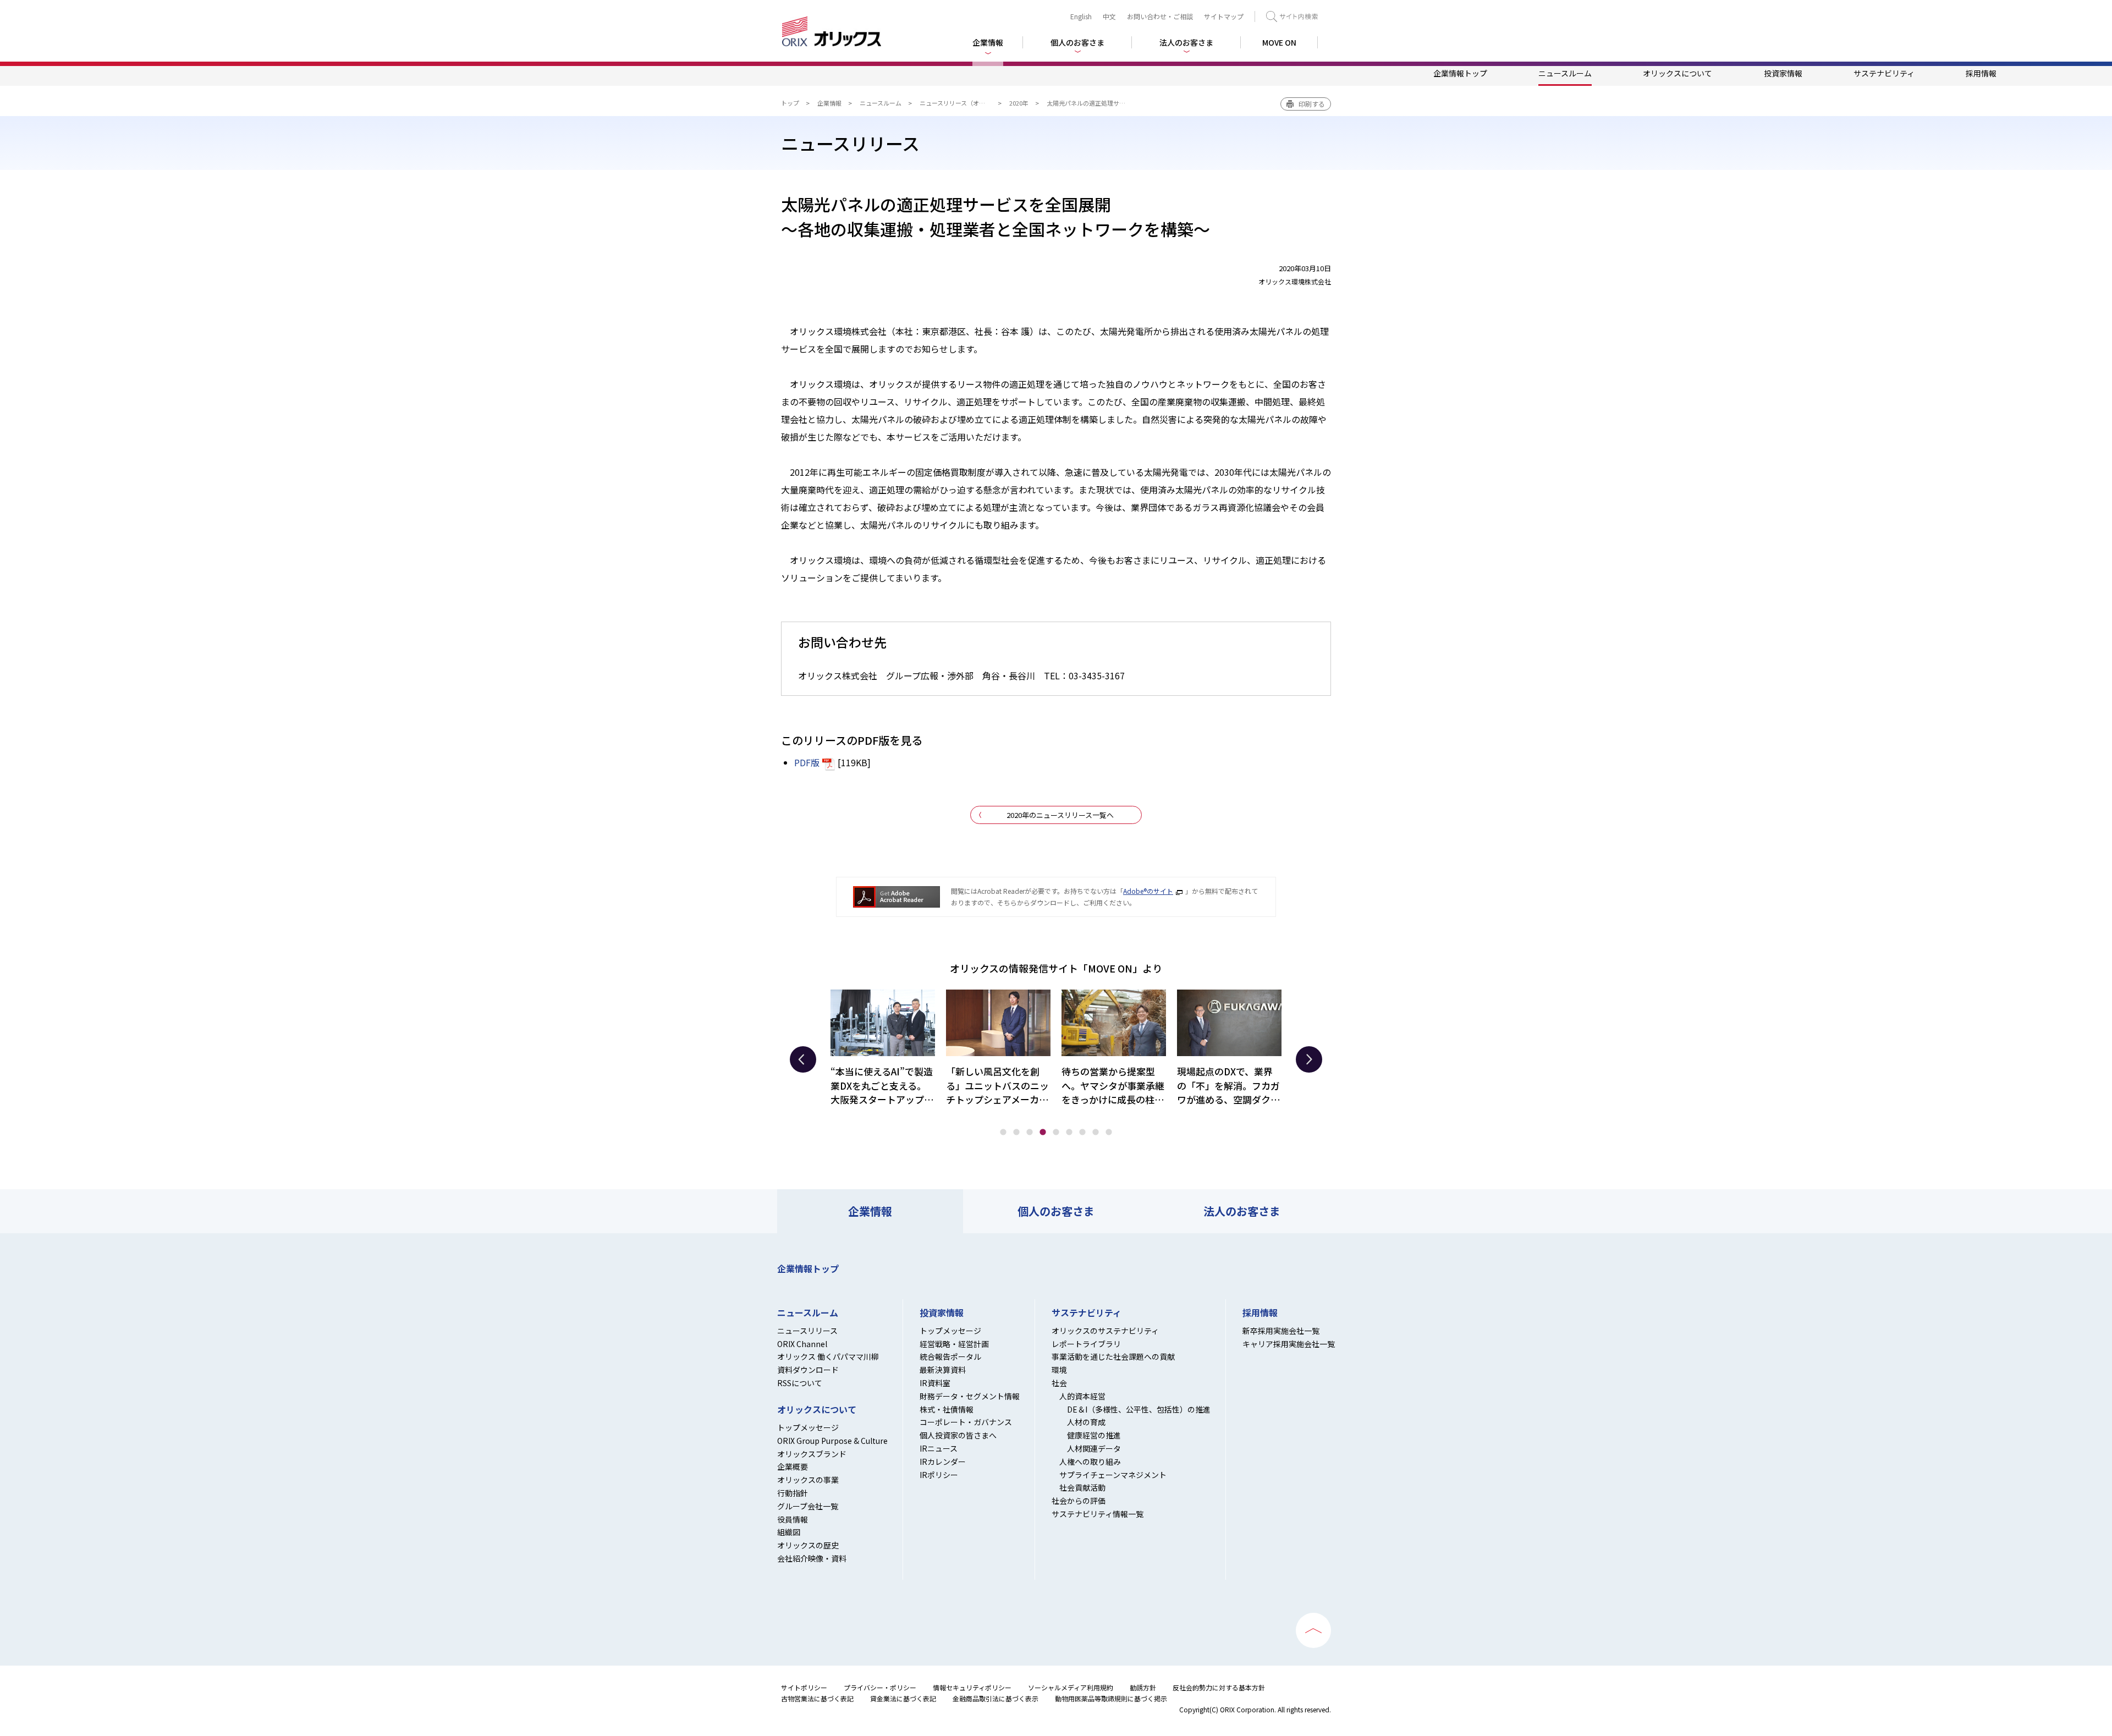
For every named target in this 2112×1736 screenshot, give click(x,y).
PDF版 (807, 762)
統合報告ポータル (950, 1356)
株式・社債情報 (947, 1409)
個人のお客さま (1056, 1211)
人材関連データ (1094, 1448)
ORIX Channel (802, 1344)
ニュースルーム (1565, 73)
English (1081, 16)
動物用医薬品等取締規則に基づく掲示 (1111, 1698)
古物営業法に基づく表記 (817, 1698)
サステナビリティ (1884, 73)
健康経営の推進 (1094, 1435)
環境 (1059, 1370)
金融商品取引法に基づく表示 (996, 1698)
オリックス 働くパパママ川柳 (828, 1356)
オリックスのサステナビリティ (1105, 1331)
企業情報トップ (1460, 73)
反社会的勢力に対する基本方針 (1219, 1687)
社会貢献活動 (1082, 1487)
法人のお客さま (1242, 1211)
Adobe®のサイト (1148, 891)
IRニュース (939, 1448)
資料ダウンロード (808, 1370)
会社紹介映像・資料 (812, 1558)
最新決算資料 (943, 1370)
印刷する (1312, 104)
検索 (1292, 17)
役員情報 (793, 1519)
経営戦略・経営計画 (954, 1344)
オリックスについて (1678, 73)
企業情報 (829, 103)
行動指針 (793, 1493)
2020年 (1019, 103)
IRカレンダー (943, 1462)
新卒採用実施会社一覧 (1281, 1331)
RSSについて (800, 1383)
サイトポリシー (804, 1687)
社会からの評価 (1079, 1501)
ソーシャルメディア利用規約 (1071, 1687)
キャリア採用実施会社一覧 (1289, 1344)
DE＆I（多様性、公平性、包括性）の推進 (1139, 1409)
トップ (790, 103)
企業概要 (793, 1466)
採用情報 (1981, 73)
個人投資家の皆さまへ (958, 1435)
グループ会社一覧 (808, 1506)
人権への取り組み (1090, 1462)
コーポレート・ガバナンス (966, 1422)
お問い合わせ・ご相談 (1160, 16)
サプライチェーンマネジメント (1113, 1475)
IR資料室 (935, 1383)
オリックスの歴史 (808, 1545)
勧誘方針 (1143, 1687)
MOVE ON (1279, 42)
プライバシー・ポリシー (880, 1687)
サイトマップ (1224, 16)
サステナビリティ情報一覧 (1098, 1514)
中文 (1109, 16)
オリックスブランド (812, 1454)
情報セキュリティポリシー (972, 1687)
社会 (1059, 1383)
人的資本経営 (1082, 1396)
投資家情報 (1783, 73)
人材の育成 (1086, 1422)
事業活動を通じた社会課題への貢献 (1113, 1356)
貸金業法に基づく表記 (903, 1698)
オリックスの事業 (808, 1480)
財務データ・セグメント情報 (970, 1396)
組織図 (789, 1532)
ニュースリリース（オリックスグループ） (976, 103)
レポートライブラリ (1086, 1344)
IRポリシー (939, 1475)
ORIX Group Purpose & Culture (832, 1441)
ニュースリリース (807, 1331)
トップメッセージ (808, 1427)
